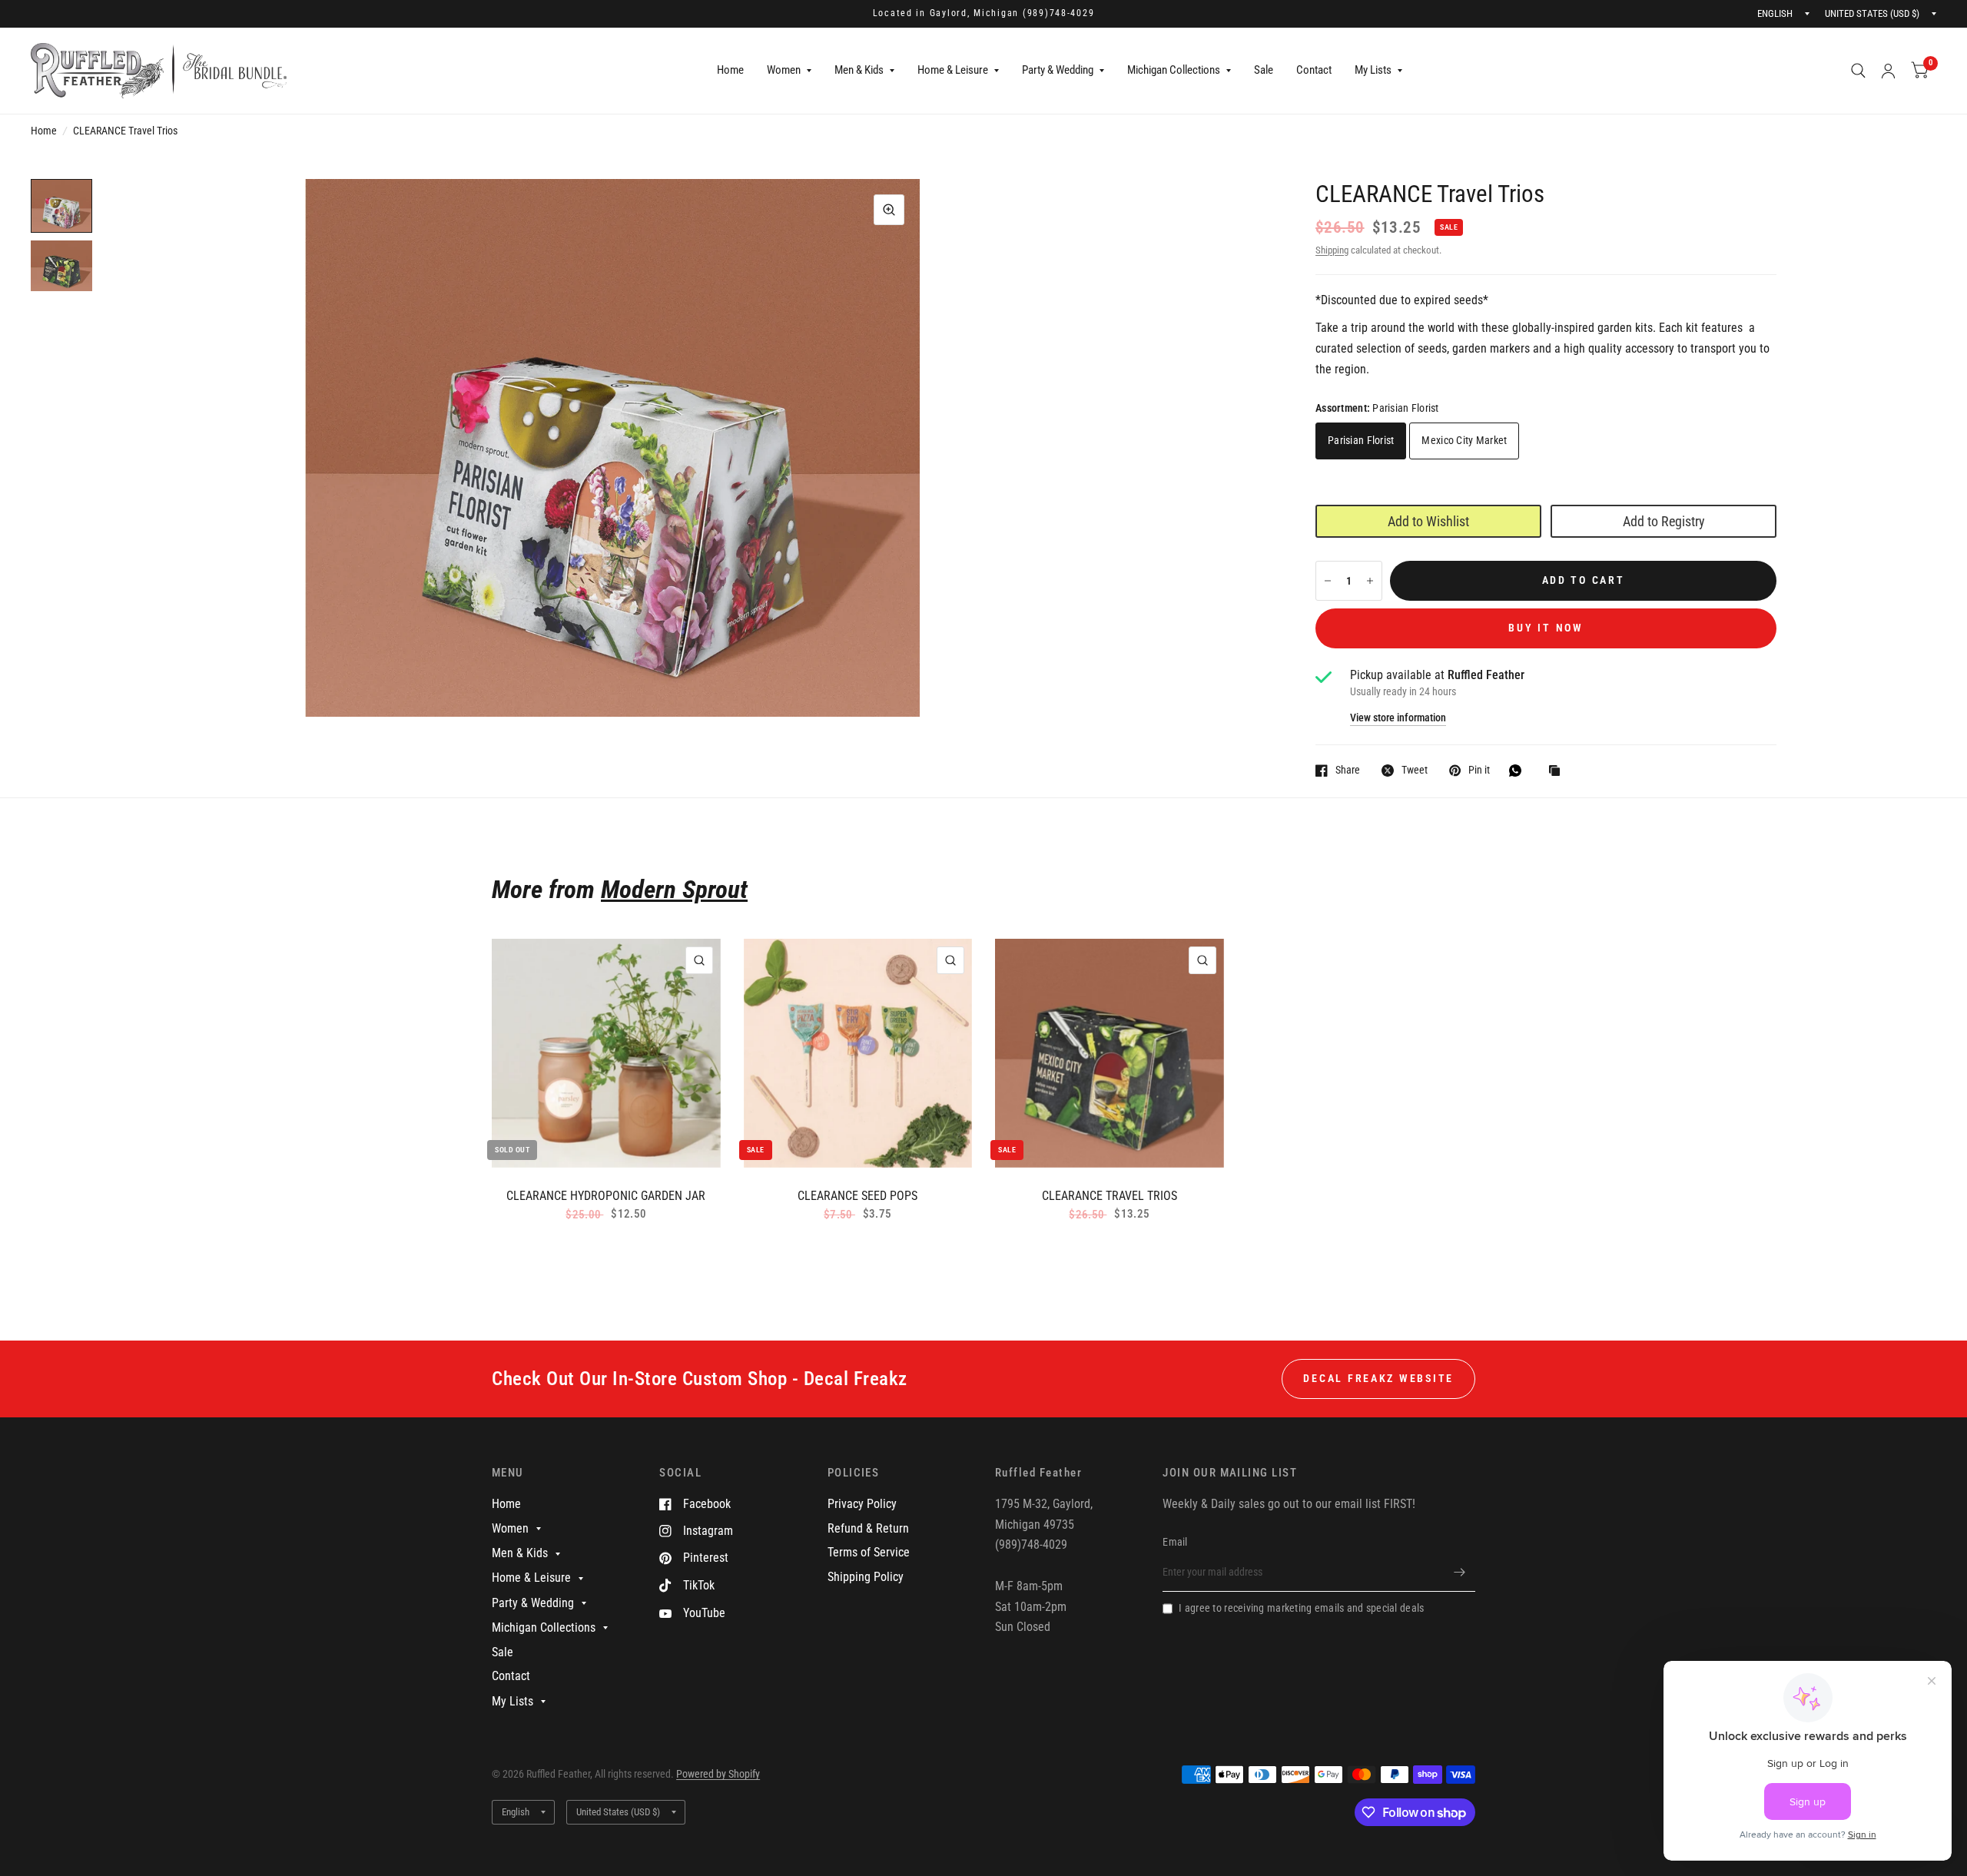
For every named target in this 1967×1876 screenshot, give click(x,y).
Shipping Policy (866, 1577)
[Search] (1858, 71)
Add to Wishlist (1428, 521)
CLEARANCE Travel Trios (1110, 1196)
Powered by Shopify (718, 1774)
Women (784, 70)
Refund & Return (868, 1528)
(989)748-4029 (1059, 13)
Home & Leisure (953, 70)
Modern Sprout (674, 889)
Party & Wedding (1058, 70)
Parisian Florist (1361, 440)
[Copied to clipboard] (1558, 772)
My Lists (1373, 70)
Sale (1264, 70)
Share (1348, 770)
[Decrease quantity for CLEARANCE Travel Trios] (1328, 581)
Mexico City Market (1464, 440)
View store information (1398, 718)
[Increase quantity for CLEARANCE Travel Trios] (1370, 581)
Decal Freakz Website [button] (1378, 1378)
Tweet (1415, 770)
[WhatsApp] (1519, 771)
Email (1175, 1542)
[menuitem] (730, 71)
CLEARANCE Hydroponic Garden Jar (606, 1196)
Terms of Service (869, 1552)
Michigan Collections (1174, 70)
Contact (1314, 70)
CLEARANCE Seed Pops (857, 1196)
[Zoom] (889, 210)
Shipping (1332, 250)
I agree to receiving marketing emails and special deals (1301, 1608)
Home (730, 70)
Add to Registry (1664, 521)
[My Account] (1888, 71)
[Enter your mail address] (1460, 1572)
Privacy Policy (862, 1504)
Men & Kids (859, 70)
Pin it (1479, 770)
